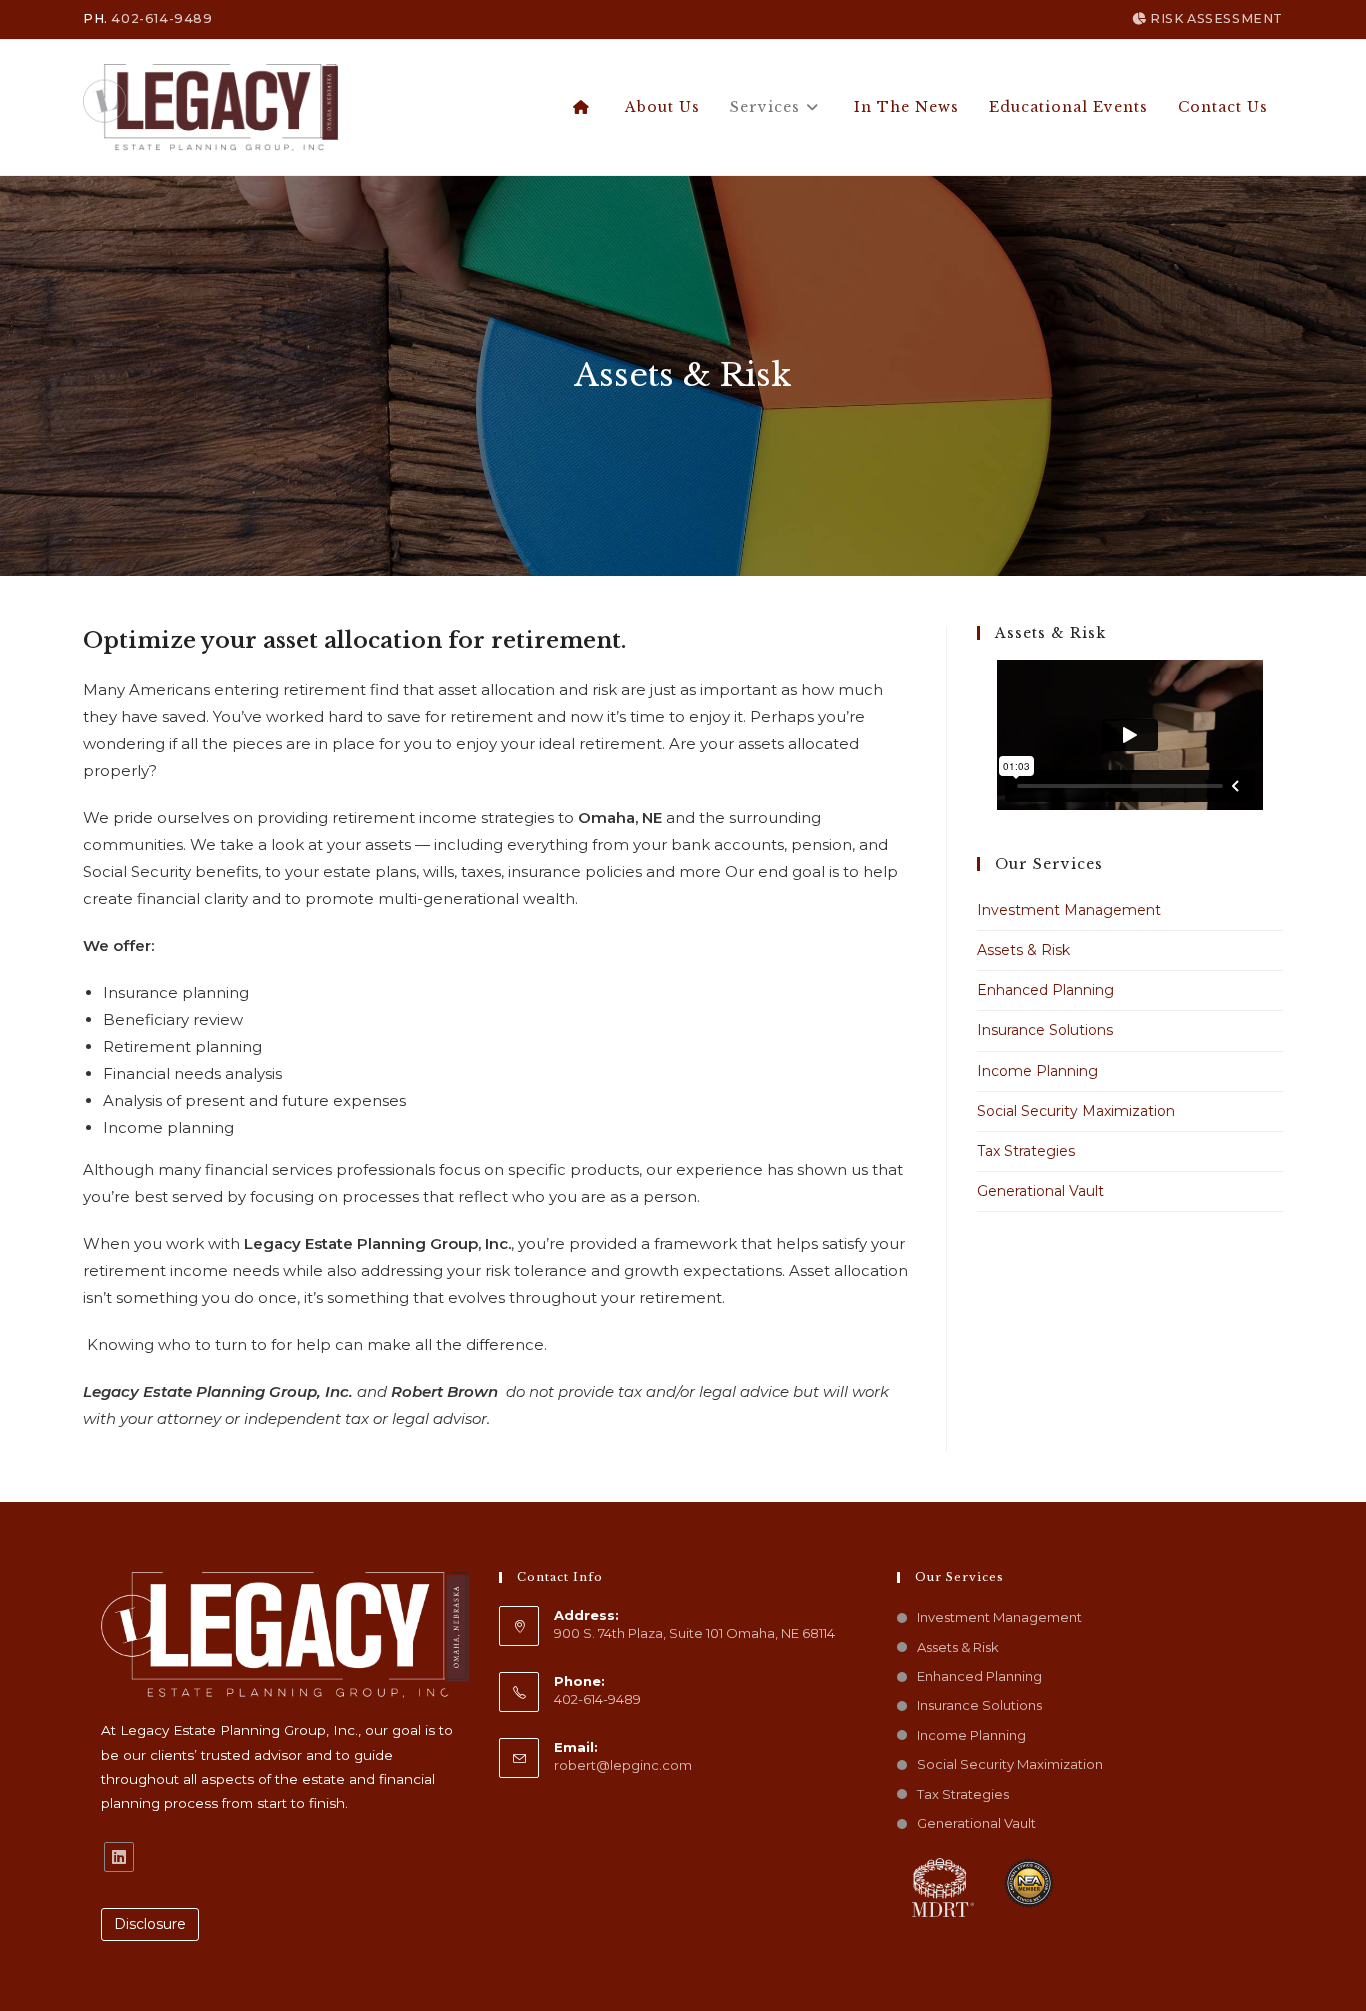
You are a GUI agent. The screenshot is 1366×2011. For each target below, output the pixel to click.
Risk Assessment (1214, 18)
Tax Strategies (1026, 1151)
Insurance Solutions (1045, 1030)
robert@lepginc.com (623, 1765)
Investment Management (1069, 910)
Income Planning (1037, 1071)
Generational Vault (1040, 1191)
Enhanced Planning (1045, 990)
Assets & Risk (1023, 950)
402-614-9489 (161, 18)
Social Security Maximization (1076, 1111)
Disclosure (150, 1924)
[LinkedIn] (119, 1857)
